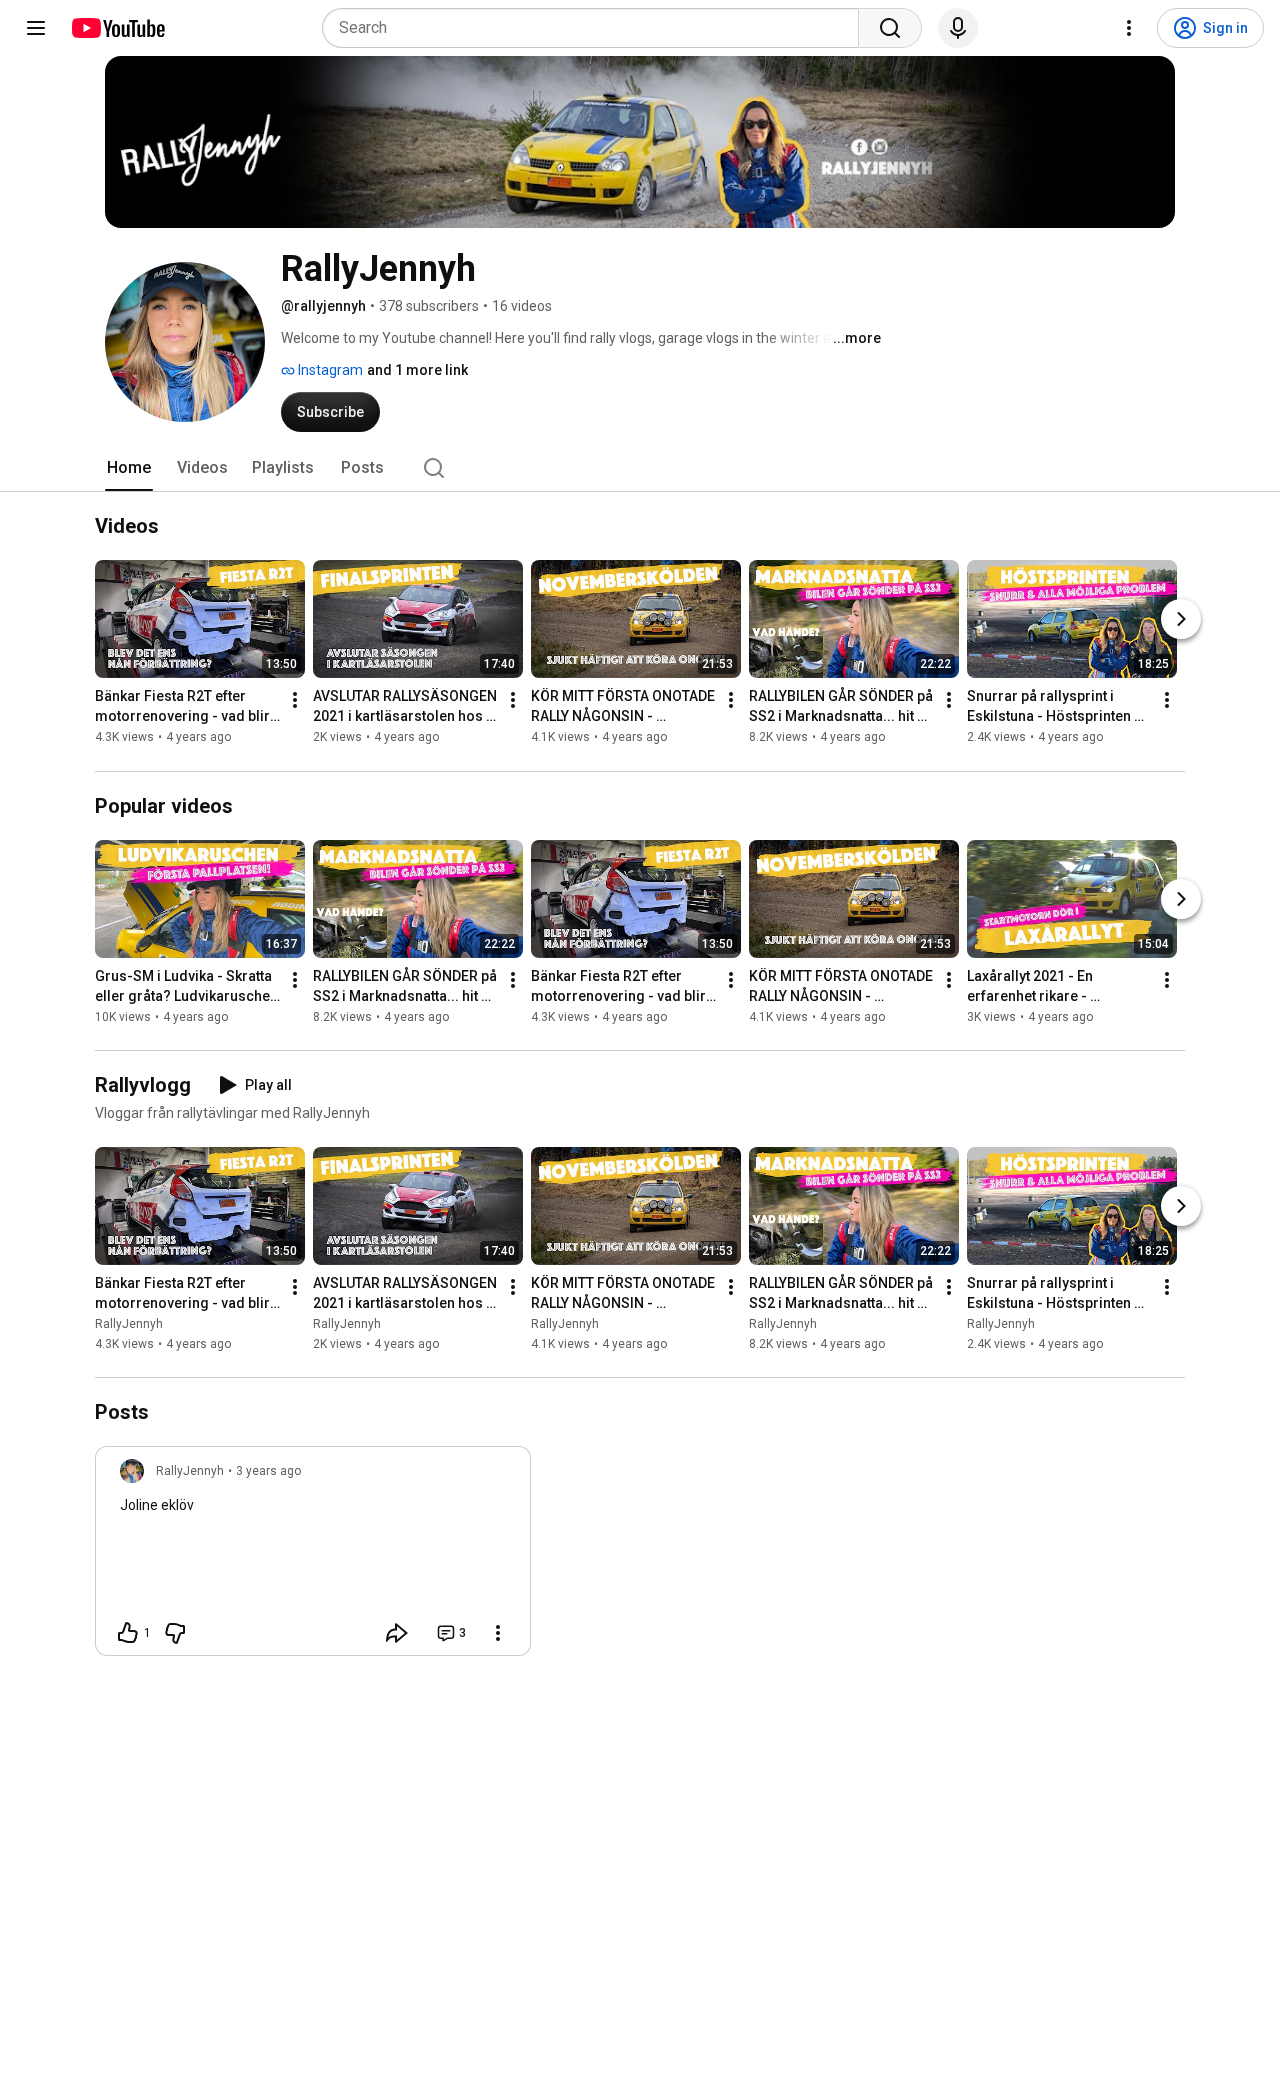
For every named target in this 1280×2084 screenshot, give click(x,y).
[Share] (397, 1633)
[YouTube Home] (117, 28)
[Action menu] (498, 1633)
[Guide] (36, 28)
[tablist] (640, 468)
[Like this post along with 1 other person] (128, 1633)
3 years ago (268, 1471)
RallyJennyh (129, 1324)
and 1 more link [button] (417, 370)
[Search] (890, 28)
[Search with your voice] (958, 28)
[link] (313, 1557)
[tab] (129, 468)
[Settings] (1129, 28)
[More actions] (295, 701)
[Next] (1181, 620)
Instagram (329, 370)
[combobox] (596, 28)
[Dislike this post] (175, 1633)
